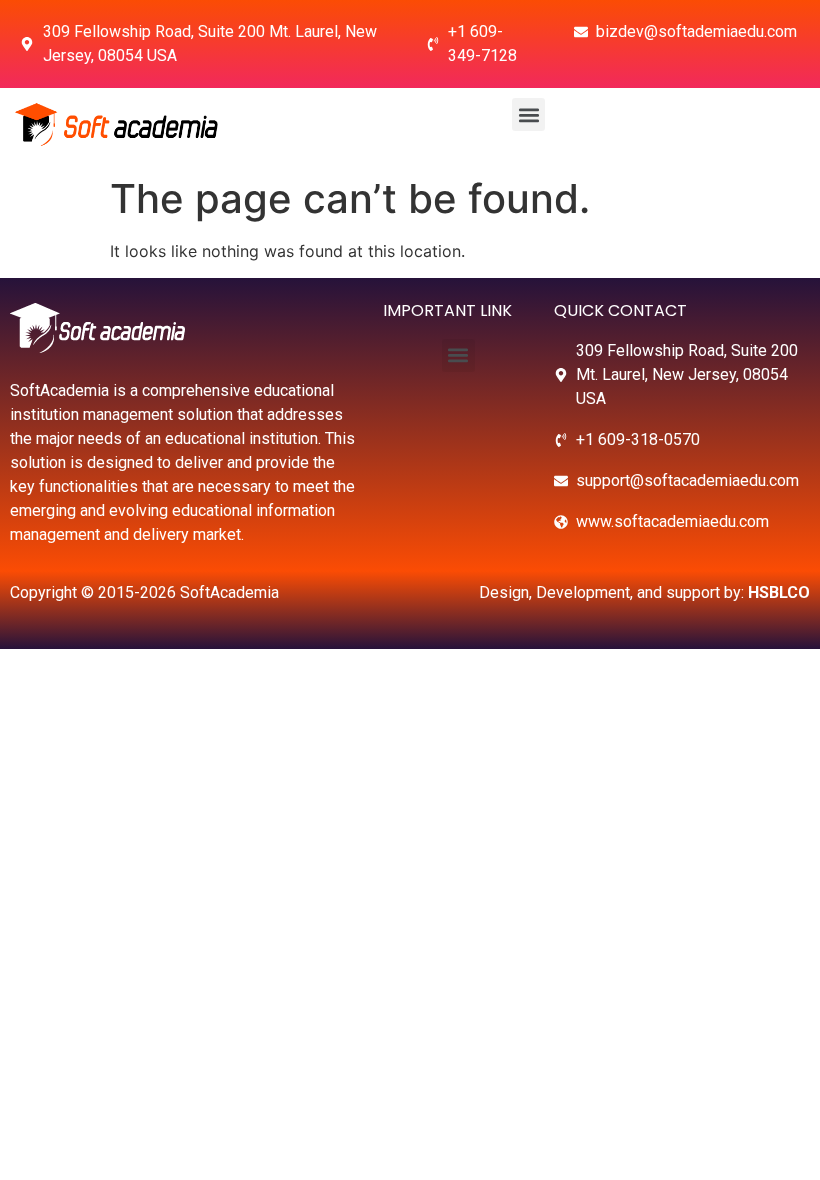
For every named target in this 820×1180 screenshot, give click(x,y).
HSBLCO (779, 592)
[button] (528, 114)
